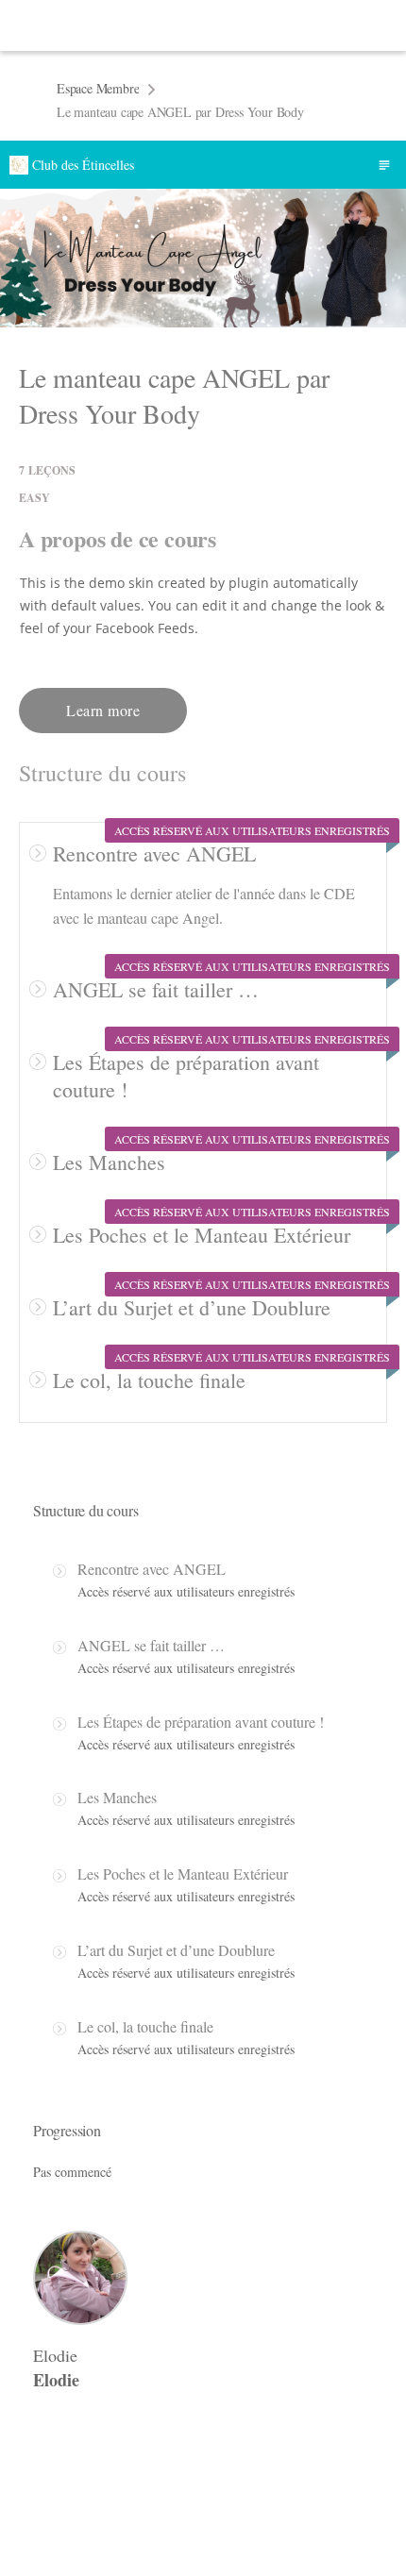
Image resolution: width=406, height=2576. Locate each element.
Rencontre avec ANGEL (154, 853)
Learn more (103, 710)
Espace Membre (98, 88)
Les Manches (109, 1162)
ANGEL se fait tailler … (156, 989)
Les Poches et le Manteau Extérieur (202, 1235)
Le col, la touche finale (149, 1380)
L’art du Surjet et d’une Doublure (192, 1307)
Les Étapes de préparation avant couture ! (201, 1722)
